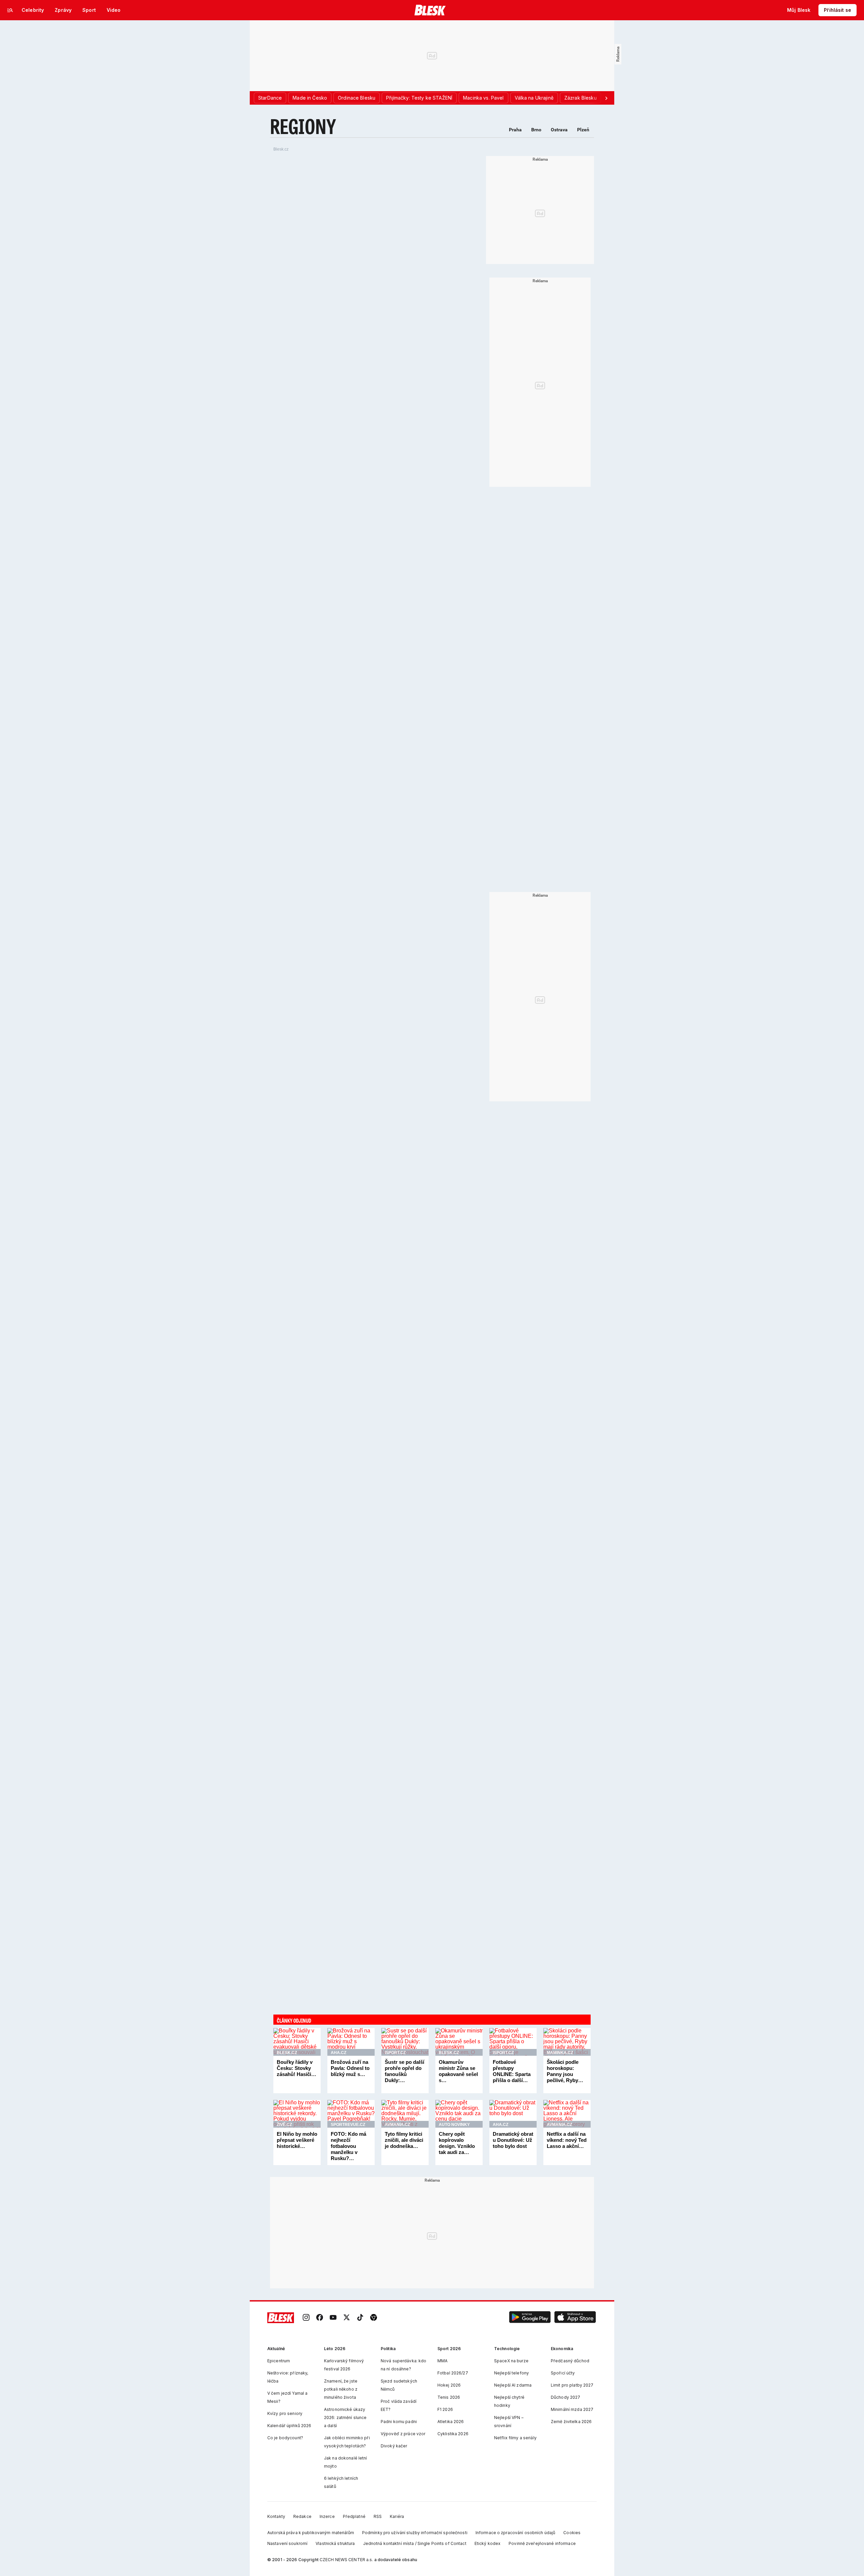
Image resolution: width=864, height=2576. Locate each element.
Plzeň (583, 130)
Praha (515, 130)
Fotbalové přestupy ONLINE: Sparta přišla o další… (512, 2071)
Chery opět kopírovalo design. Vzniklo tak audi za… (457, 2143)
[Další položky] (606, 98)
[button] (530, 2318)
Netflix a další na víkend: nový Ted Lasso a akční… (567, 2140)
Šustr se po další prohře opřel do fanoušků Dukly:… (404, 2071)
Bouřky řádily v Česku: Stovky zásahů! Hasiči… (296, 2068)
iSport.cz (395, 2053)
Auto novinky (454, 2125)
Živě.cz (284, 2125)
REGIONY (303, 126)
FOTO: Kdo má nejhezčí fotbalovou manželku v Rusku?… (348, 2146)
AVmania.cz (397, 2125)
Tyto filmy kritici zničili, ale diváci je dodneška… (404, 2140)
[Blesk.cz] (430, 10)
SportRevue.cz (348, 2125)
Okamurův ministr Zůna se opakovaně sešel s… (458, 2071)
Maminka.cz (560, 2053)
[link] (306, 2318)
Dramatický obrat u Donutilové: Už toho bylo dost (513, 2140)
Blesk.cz (281, 149)
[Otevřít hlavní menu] (10, 10)
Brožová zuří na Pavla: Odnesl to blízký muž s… (350, 2068)
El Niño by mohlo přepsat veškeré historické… (297, 2140)
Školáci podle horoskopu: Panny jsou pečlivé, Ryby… (565, 2071)
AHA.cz (339, 2053)
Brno (536, 130)
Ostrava (559, 130)
